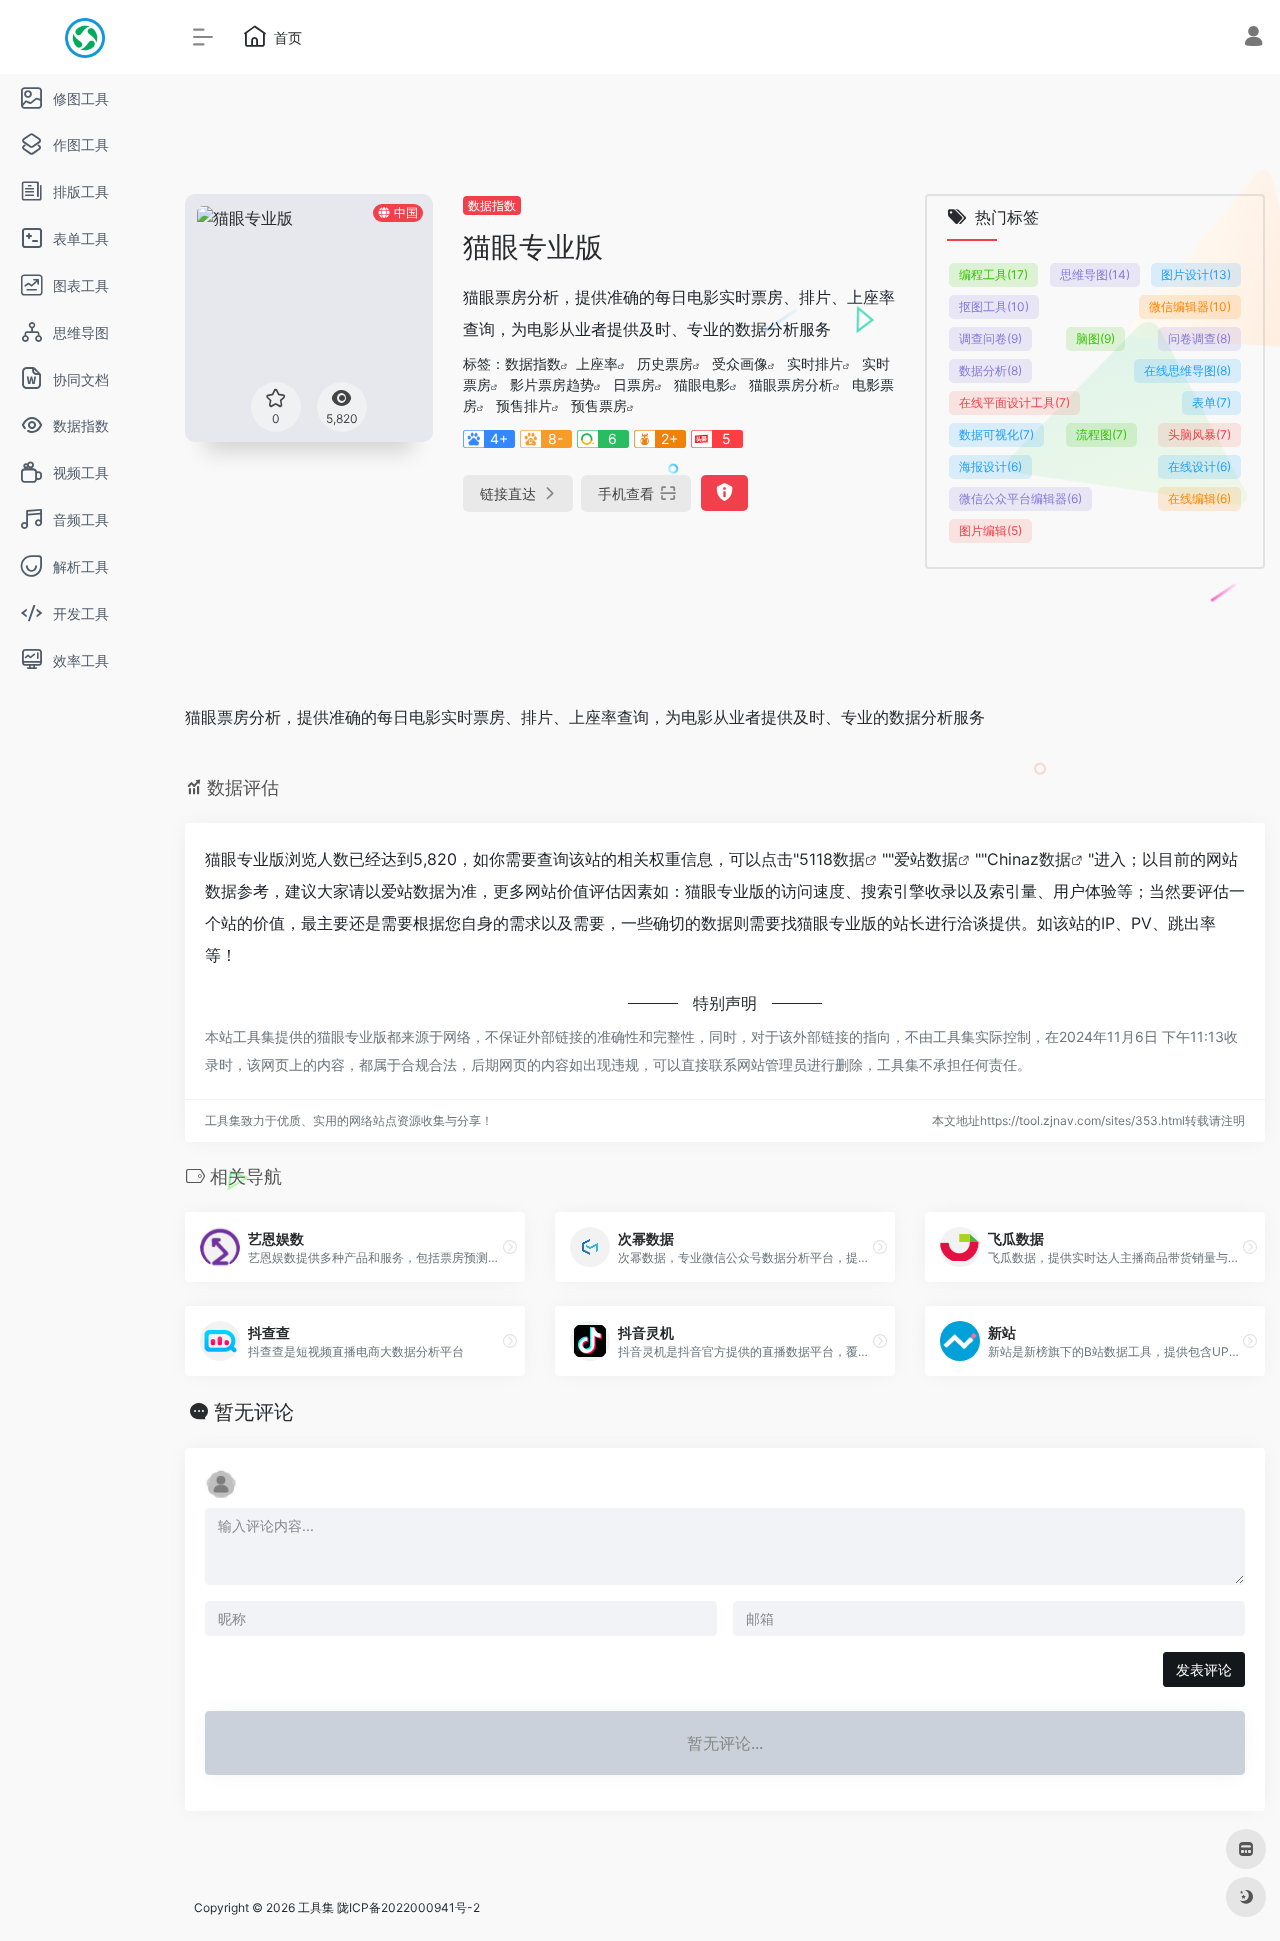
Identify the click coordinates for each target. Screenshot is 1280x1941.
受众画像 (740, 363)
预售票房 (599, 405)
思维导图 (1095, 274)
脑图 (1095, 338)
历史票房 (665, 363)
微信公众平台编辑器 (1020, 498)
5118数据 (832, 859)
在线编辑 (1199, 498)
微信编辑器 (1190, 306)
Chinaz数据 (1029, 859)
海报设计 (990, 466)
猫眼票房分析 (791, 384)
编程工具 (993, 274)
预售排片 (524, 405)
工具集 (316, 1907)
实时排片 (815, 363)
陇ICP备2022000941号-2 (408, 1907)
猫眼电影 (702, 384)
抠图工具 (994, 306)
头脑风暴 (1199, 434)
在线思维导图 (1187, 370)
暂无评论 (254, 1412)
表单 (1211, 402)
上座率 (597, 363)
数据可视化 (996, 434)
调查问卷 (990, 338)
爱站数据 (926, 859)
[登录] (1253, 38)
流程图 (1101, 434)
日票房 (634, 384)
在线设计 (1199, 466)
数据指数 (492, 205)
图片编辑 (990, 530)
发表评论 (1204, 1669)
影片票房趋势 (552, 384)
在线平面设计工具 (1014, 402)
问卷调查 (1199, 338)
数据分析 (990, 370)
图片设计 (1196, 274)
